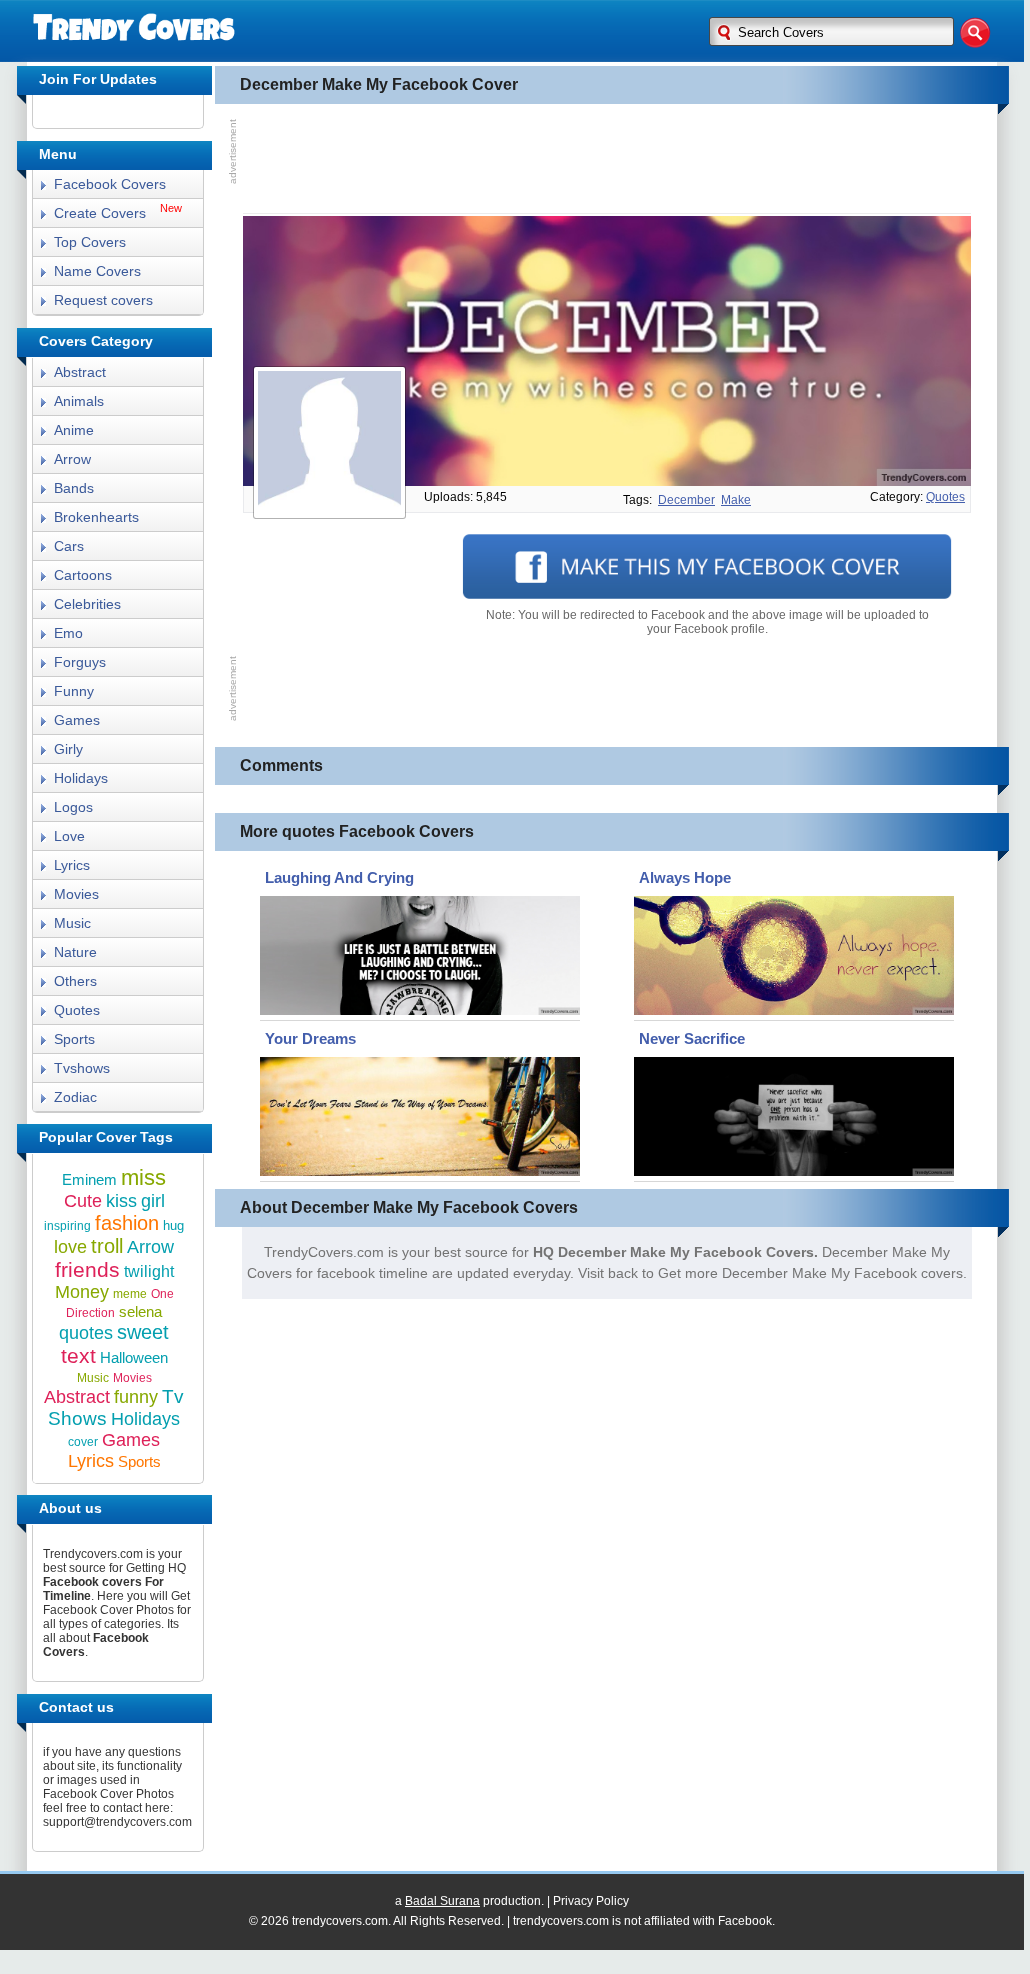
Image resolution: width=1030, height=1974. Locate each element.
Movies (76, 894)
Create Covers (100, 213)
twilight (149, 1271)
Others (75, 981)
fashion (127, 1223)
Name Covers (97, 271)
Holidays (81, 778)
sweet (143, 1332)
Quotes (77, 1010)
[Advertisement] (607, 159)
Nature (75, 952)
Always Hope (685, 877)
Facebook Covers (110, 184)
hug (173, 1225)
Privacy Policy (591, 1901)
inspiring (67, 1226)
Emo (68, 633)
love (70, 1247)
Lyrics (72, 865)
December (686, 500)
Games (77, 720)
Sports (74, 1039)
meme (130, 1294)
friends (87, 1269)
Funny (74, 691)
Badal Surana (442, 1901)
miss (143, 1177)
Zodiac (75, 1097)
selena (140, 1311)
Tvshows (82, 1068)
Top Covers (90, 242)
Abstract (80, 372)
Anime (74, 430)
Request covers (103, 300)
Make (736, 500)
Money (82, 1292)
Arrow (72, 459)
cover (83, 1442)
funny (136, 1397)
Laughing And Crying (339, 877)
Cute (83, 1201)
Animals (79, 401)
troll (107, 1246)
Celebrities (87, 604)
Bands (74, 488)
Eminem (89, 1179)
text (78, 1355)
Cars (69, 546)
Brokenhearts (96, 517)
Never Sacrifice (692, 1038)
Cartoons (83, 575)
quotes (945, 497)
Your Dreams (310, 1038)
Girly (68, 749)
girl (153, 1201)
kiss (121, 1201)
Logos (73, 807)
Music (72, 923)
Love (69, 836)
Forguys (80, 662)
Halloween (134, 1357)
